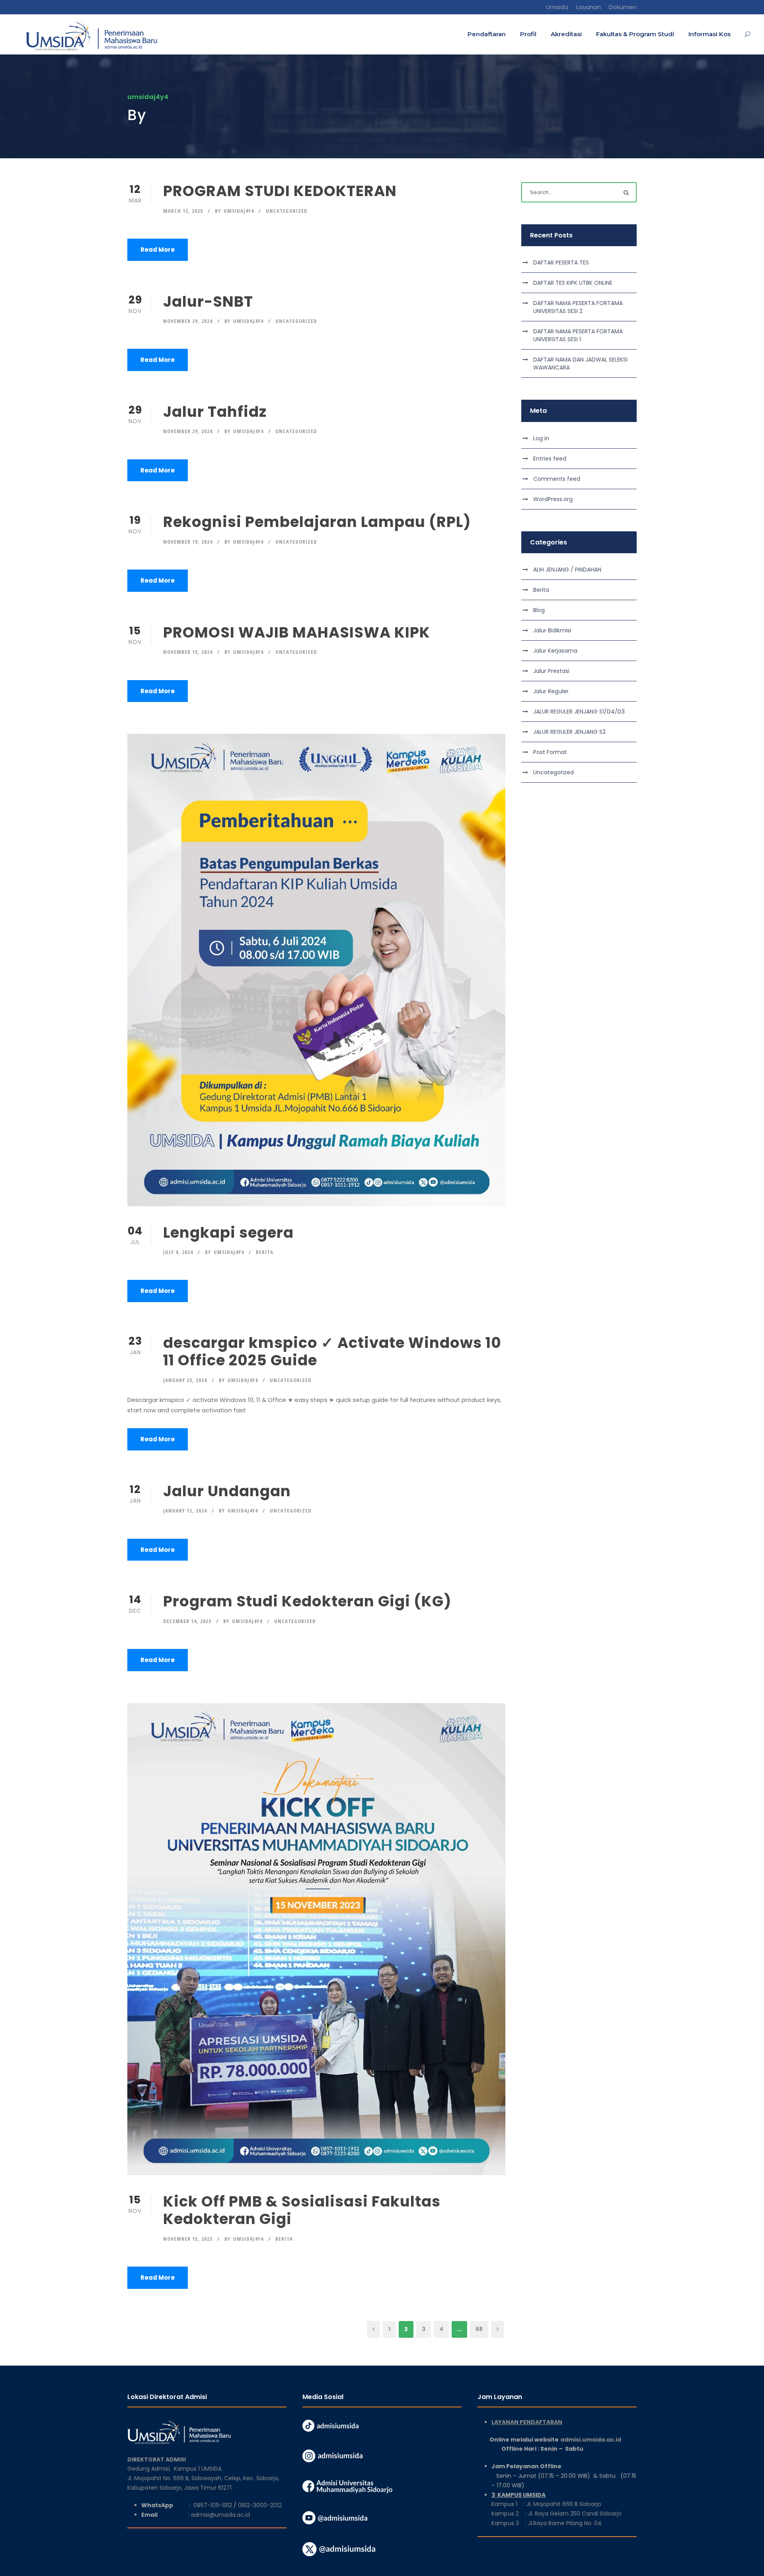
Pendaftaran (487, 34)
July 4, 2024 (178, 1252)
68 (479, 2329)
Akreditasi (566, 34)
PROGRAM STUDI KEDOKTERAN (280, 191)
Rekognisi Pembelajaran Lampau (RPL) (317, 522)
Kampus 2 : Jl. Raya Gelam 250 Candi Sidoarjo (556, 2514)
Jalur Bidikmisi (552, 630)
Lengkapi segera (228, 1233)
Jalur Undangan (227, 1491)
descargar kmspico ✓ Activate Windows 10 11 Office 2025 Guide (332, 1351)
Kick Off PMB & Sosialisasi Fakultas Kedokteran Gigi (302, 2210)
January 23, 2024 (185, 1380)
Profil (528, 34)
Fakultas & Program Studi (635, 34)
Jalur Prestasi (551, 671)
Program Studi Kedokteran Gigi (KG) (307, 1601)
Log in (541, 438)
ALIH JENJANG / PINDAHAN (567, 570)
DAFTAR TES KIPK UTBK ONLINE (573, 283)
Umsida (557, 7)
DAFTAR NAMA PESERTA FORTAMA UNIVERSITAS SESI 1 (578, 335)
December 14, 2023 (187, 1621)
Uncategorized (287, 211)
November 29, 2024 (188, 321)
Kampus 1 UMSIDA (198, 2469)
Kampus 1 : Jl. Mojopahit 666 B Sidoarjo (546, 2504)
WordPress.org (553, 499)
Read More (158, 250)
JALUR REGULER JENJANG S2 (569, 732)
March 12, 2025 (183, 211)
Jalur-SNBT (208, 301)
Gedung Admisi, (151, 2469)
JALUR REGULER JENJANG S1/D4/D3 (579, 712)
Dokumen (623, 7)
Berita (265, 1252)
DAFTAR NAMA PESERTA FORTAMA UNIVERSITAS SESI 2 (578, 307)
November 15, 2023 (188, 2239)
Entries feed (550, 459)
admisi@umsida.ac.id (220, 2515)
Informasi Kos (709, 34)
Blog (539, 610)
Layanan (589, 7)
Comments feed (557, 479)
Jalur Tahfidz (215, 412)
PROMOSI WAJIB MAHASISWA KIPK (297, 632)
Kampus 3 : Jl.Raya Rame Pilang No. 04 (547, 2523)
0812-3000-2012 (260, 2505)
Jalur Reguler (551, 691)
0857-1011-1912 (213, 2505)
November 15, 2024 (188, 652)
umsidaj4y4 (239, 211)
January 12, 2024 (185, 1511)
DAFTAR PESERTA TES (561, 262)
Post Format (550, 752)
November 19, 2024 (188, 542)
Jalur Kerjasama (555, 651)
